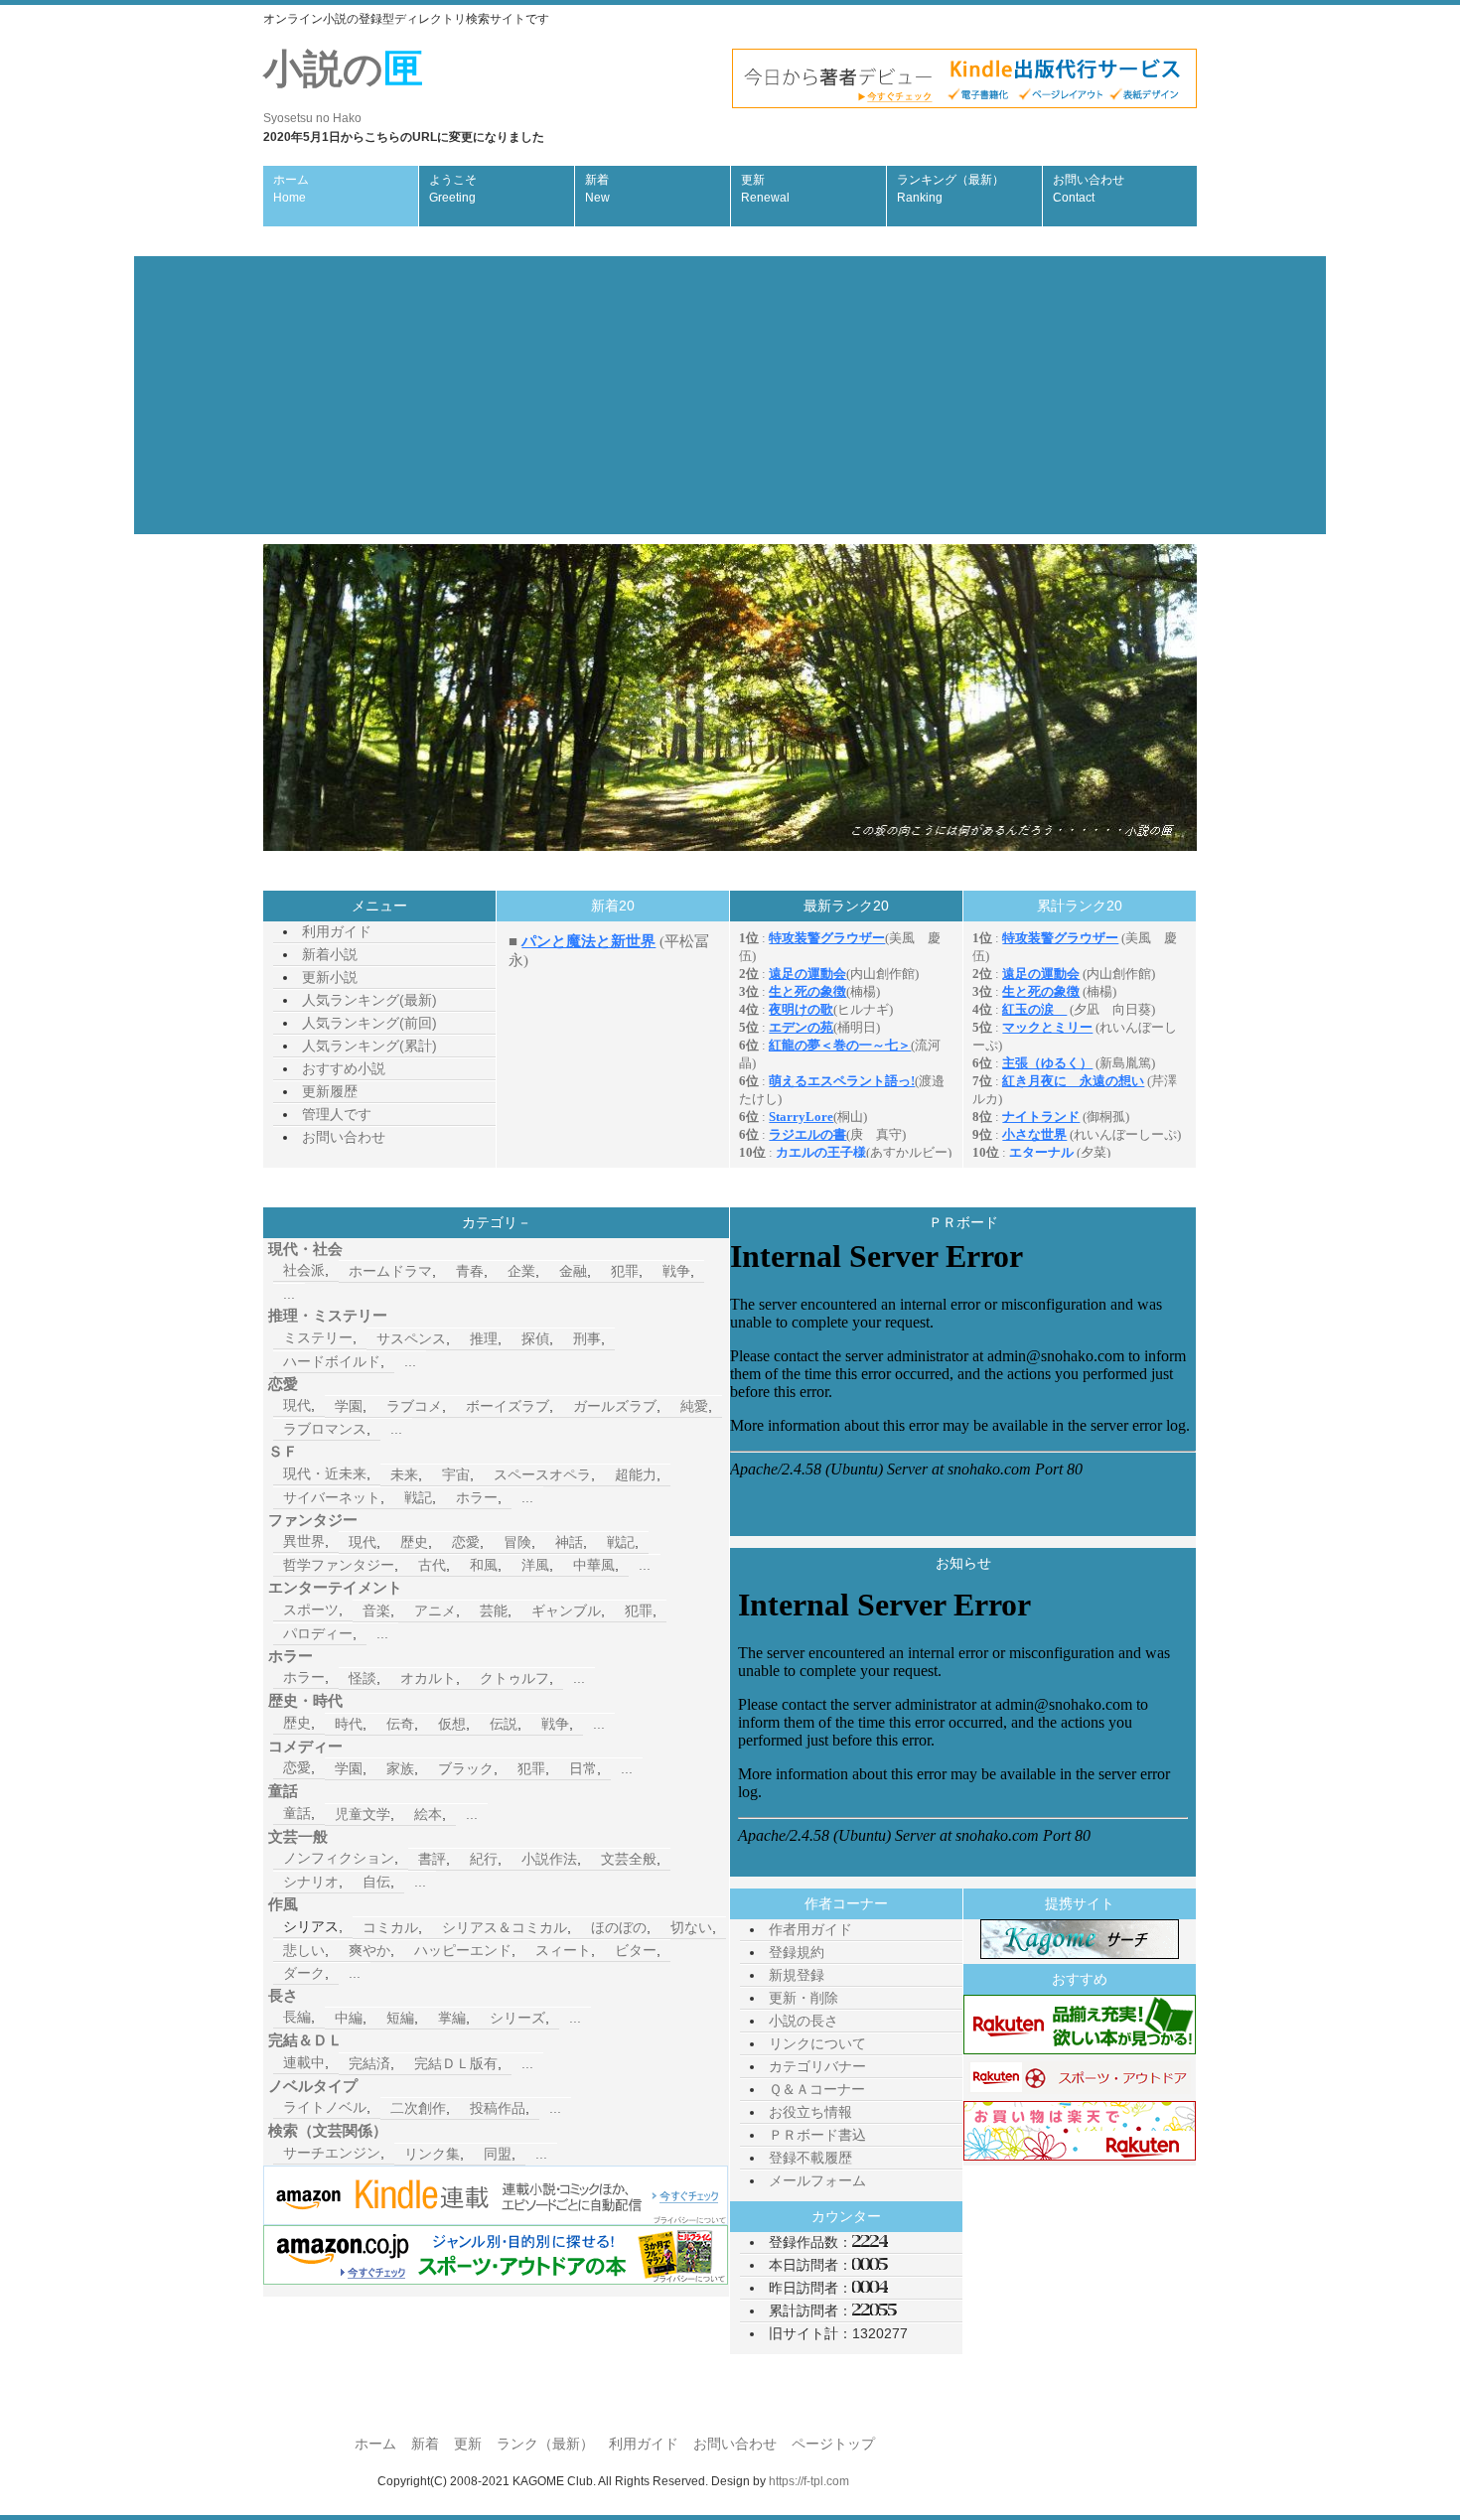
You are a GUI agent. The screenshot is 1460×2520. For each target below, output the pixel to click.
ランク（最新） (545, 2444)
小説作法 (549, 1859)
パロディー (318, 1633)
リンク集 (432, 2154)
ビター (636, 1950)
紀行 (484, 1859)
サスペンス (411, 1338)
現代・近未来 (325, 1473)
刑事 (587, 1338)
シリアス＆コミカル (505, 1927)
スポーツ (311, 1610)
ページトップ (833, 2444)
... (289, 1294)
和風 (484, 1565)
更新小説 (330, 977)
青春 (470, 1271)
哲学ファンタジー (339, 1565)
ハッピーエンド (463, 1950)
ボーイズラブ (508, 1406)
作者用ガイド (810, 1929)
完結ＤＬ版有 (456, 2063)
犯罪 (625, 1271)
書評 (432, 1859)
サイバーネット (332, 1497)
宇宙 (456, 1474)
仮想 (452, 1724)
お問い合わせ (1089, 189)
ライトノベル (325, 2107)
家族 (400, 1768)
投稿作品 (498, 2108)
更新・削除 (803, 1998)
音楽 (376, 1610)
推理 (484, 1338)
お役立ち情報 (810, 2112)
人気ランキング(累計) (369, 1046)
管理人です (337, 1114)
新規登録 (797, 1975)
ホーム (291, 189)
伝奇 (400, 1724)
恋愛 (466, 1542)
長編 (297, 2017)
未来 (404, 1474)
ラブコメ (414, 1406)
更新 (765, 189)
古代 (432, 1565)
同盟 (498, 2154)
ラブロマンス (325, 1429)
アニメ (435, 1610)
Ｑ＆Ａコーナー (817, 2089)
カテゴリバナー (817, 2066)
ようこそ (453, 189)
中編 (349, 2018)
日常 (583, 1768)
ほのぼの (619, 1927)
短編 (400, 2018)
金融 (573, 1271)
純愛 (694, 1406)
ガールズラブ (615, 1406)
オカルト (428, 1678)
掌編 (452, 2018)
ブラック (466, 1768)
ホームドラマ (390, 1271)
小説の (343, 86)
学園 (349, 1406)
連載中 (304, 2062)
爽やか (369, 1950)
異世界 (304, 1541)
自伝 (376, 1882)
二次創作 (418, 2108)
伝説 (504, 1724)
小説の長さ (803, 2021)
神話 (569, 1542)
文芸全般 (629, 1859)
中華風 (594, 1565)
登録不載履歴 (810, 2158)
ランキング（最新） (950, 189)
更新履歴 (330, 1091)
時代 (349, 1724)
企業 (521, 1271)
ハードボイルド (332, 1361)
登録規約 (797, 1952)
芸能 (494, 1610)
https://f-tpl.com (809, 2481)
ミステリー (318, 1337)
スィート (563, 1950)
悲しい (304, 1950)
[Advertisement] (730, 395)
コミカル (390, 1927)
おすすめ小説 (344, 1068)
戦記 (418, 1497)
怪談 (363, 1678)
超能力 (636, 1474)
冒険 (517, 1542)
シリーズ (517, 2018)
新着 (597, 189)
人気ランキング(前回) (369, 1023)
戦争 (676, 1271)
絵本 (428, 1814)
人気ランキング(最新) (369, 1000)
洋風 (535, 1565)
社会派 (304, 1270)
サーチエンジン (332, 2153)
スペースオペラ (542, 1474)
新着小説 (330, 954)
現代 (297, 1405)
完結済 (369, 2063)
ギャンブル (566, 1610)
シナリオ (311, 1882)
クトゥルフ (514, 1678)
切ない (691, 1927)
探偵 (535, 1338)
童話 (297, 1813)
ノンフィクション (339, 1858)
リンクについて (817, 2043)
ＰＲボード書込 (817, 2135)
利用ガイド (337, 931)
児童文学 (363, 1814)
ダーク (304, 1973)
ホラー (477, 1497)
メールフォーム (817, 2180)
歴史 (414, 1542)
